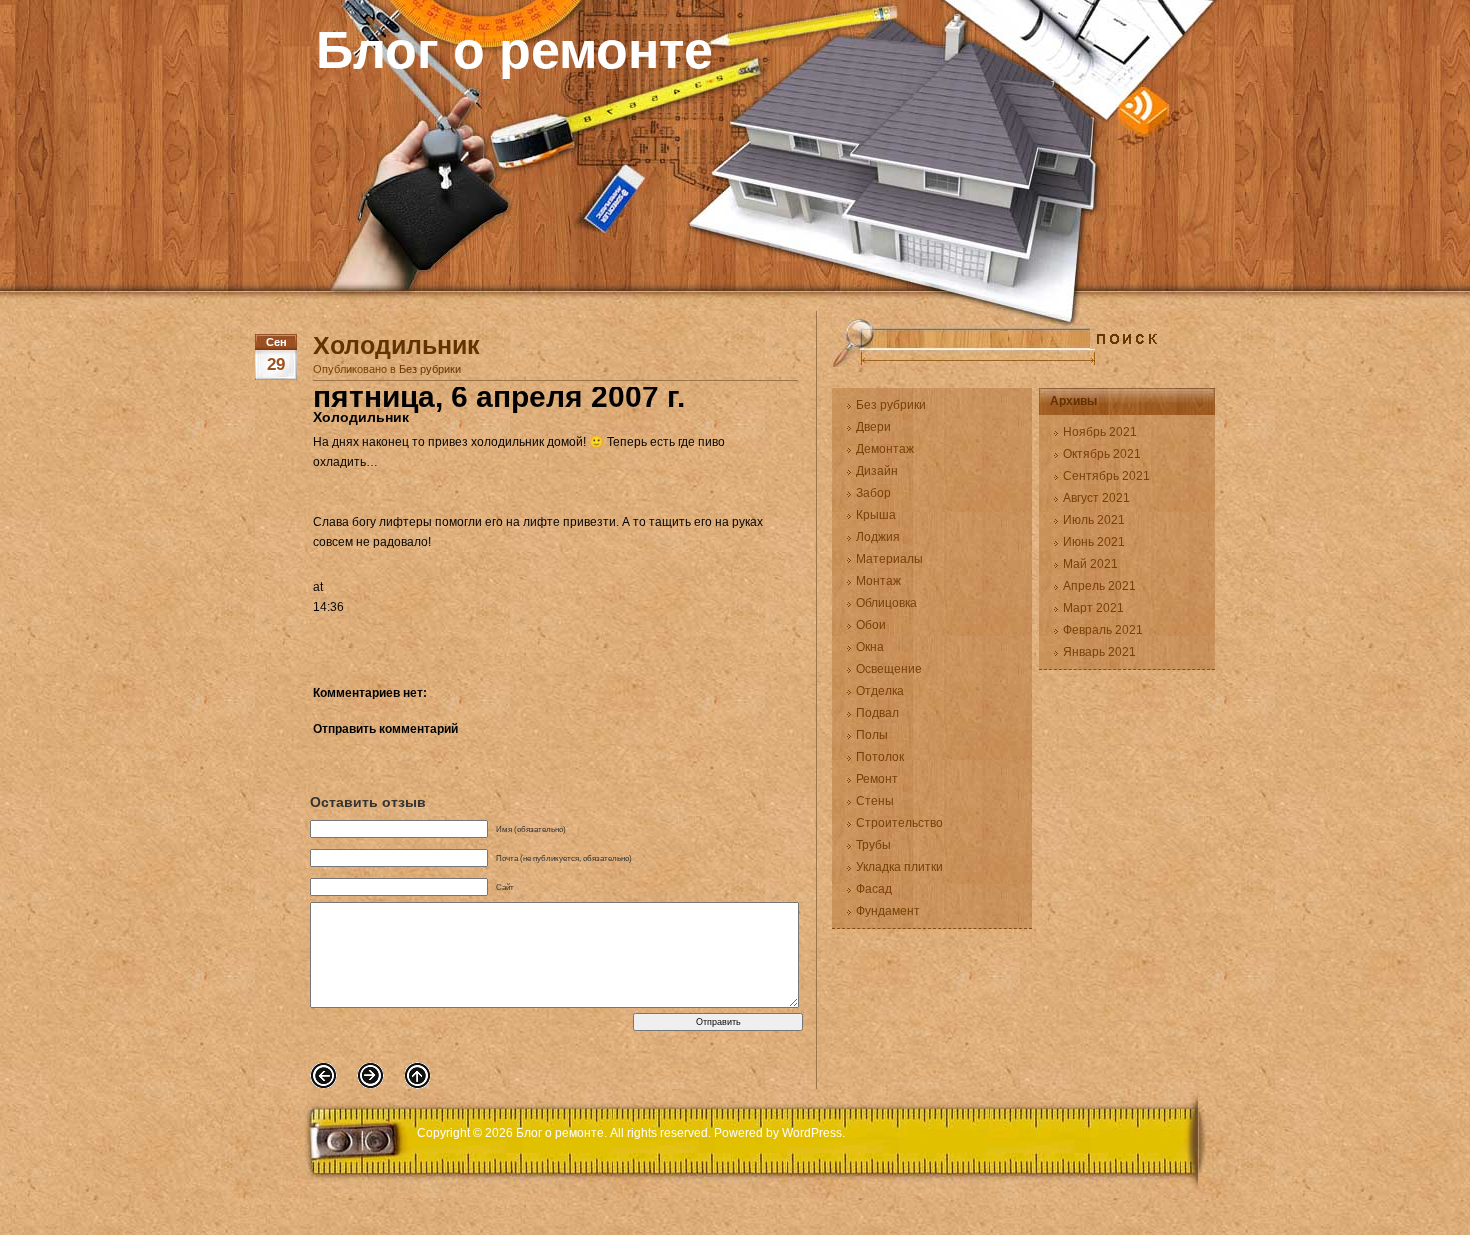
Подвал (877, 713)
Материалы (889, 559)
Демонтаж (885, 449)
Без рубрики (430, 369)
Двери (873, 427)
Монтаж (878, 581)
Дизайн (877, 471)
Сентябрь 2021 (1106, 476)
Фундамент (888, 911)
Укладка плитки (899, 867)
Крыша (876, 515)
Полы (872, 735)
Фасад (874, 889)
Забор (873, 493)
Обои (871, 625)
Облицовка (886, 603)
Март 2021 (1093, 608)
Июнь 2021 (1094, 542)
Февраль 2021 (1103, 630)
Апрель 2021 (1099, 586)
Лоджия (878, 537)
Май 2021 (1090, 564)
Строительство (899, 823)
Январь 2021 (1099, 652)
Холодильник (396, 345)
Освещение (889, 669)
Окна (870, 647)
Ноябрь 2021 (1100, 432)
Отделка (880, 691)
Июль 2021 (1094, 520)
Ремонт (877, 779)
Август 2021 (1096, 498)
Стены (875, 801)
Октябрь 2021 (1102, 454)
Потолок (880, 757)
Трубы (873, 845)
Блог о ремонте (514, 50)
